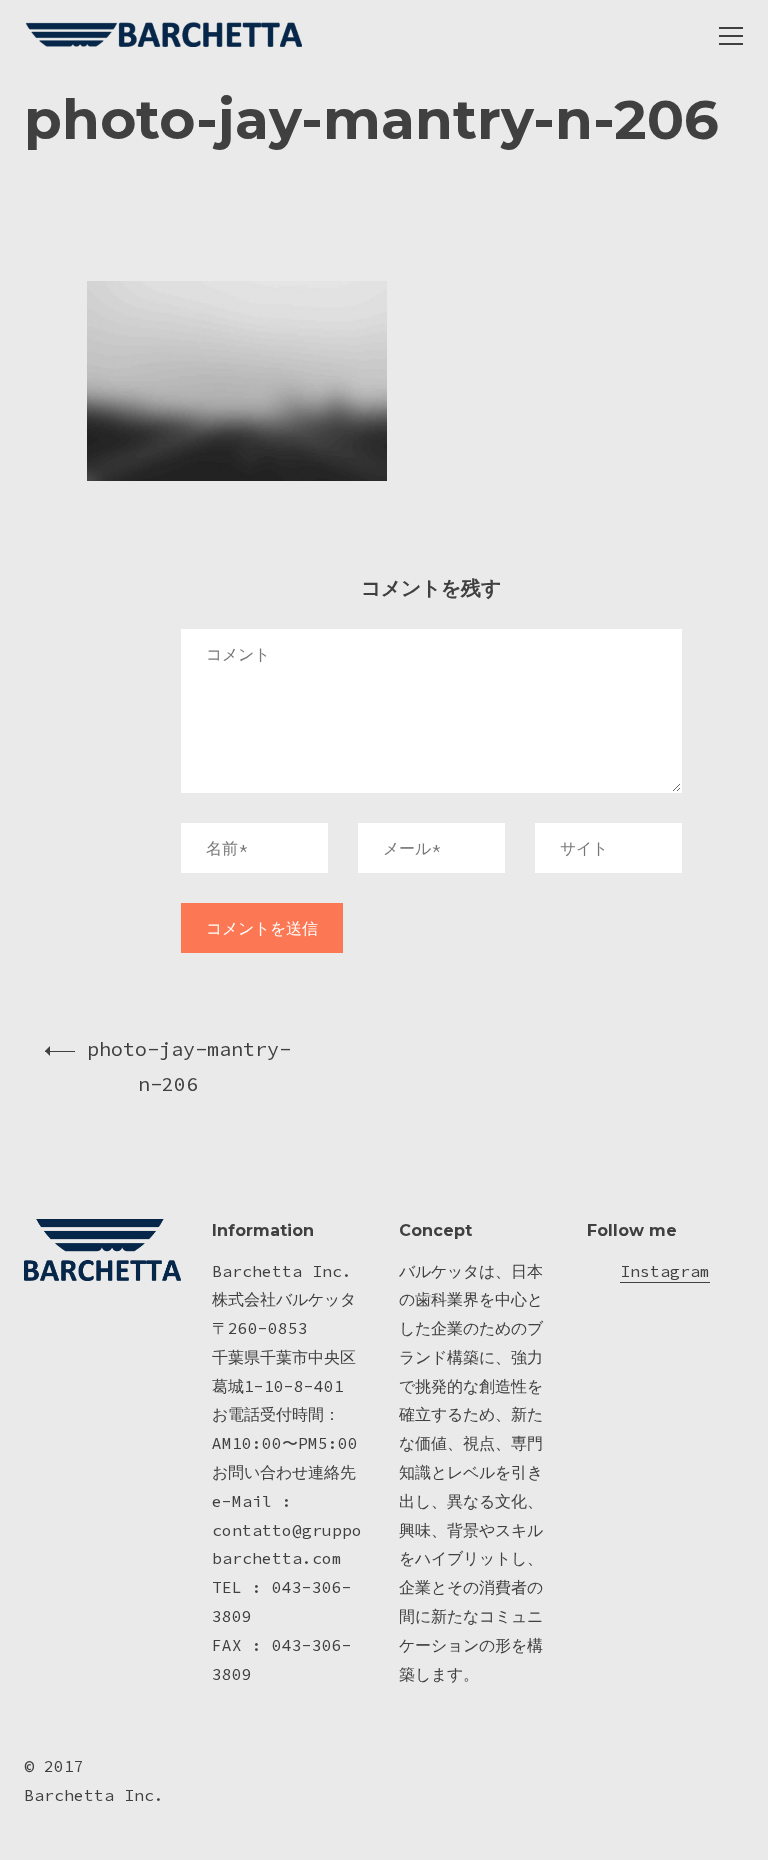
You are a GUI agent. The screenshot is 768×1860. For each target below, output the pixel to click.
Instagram (665, 1271)
